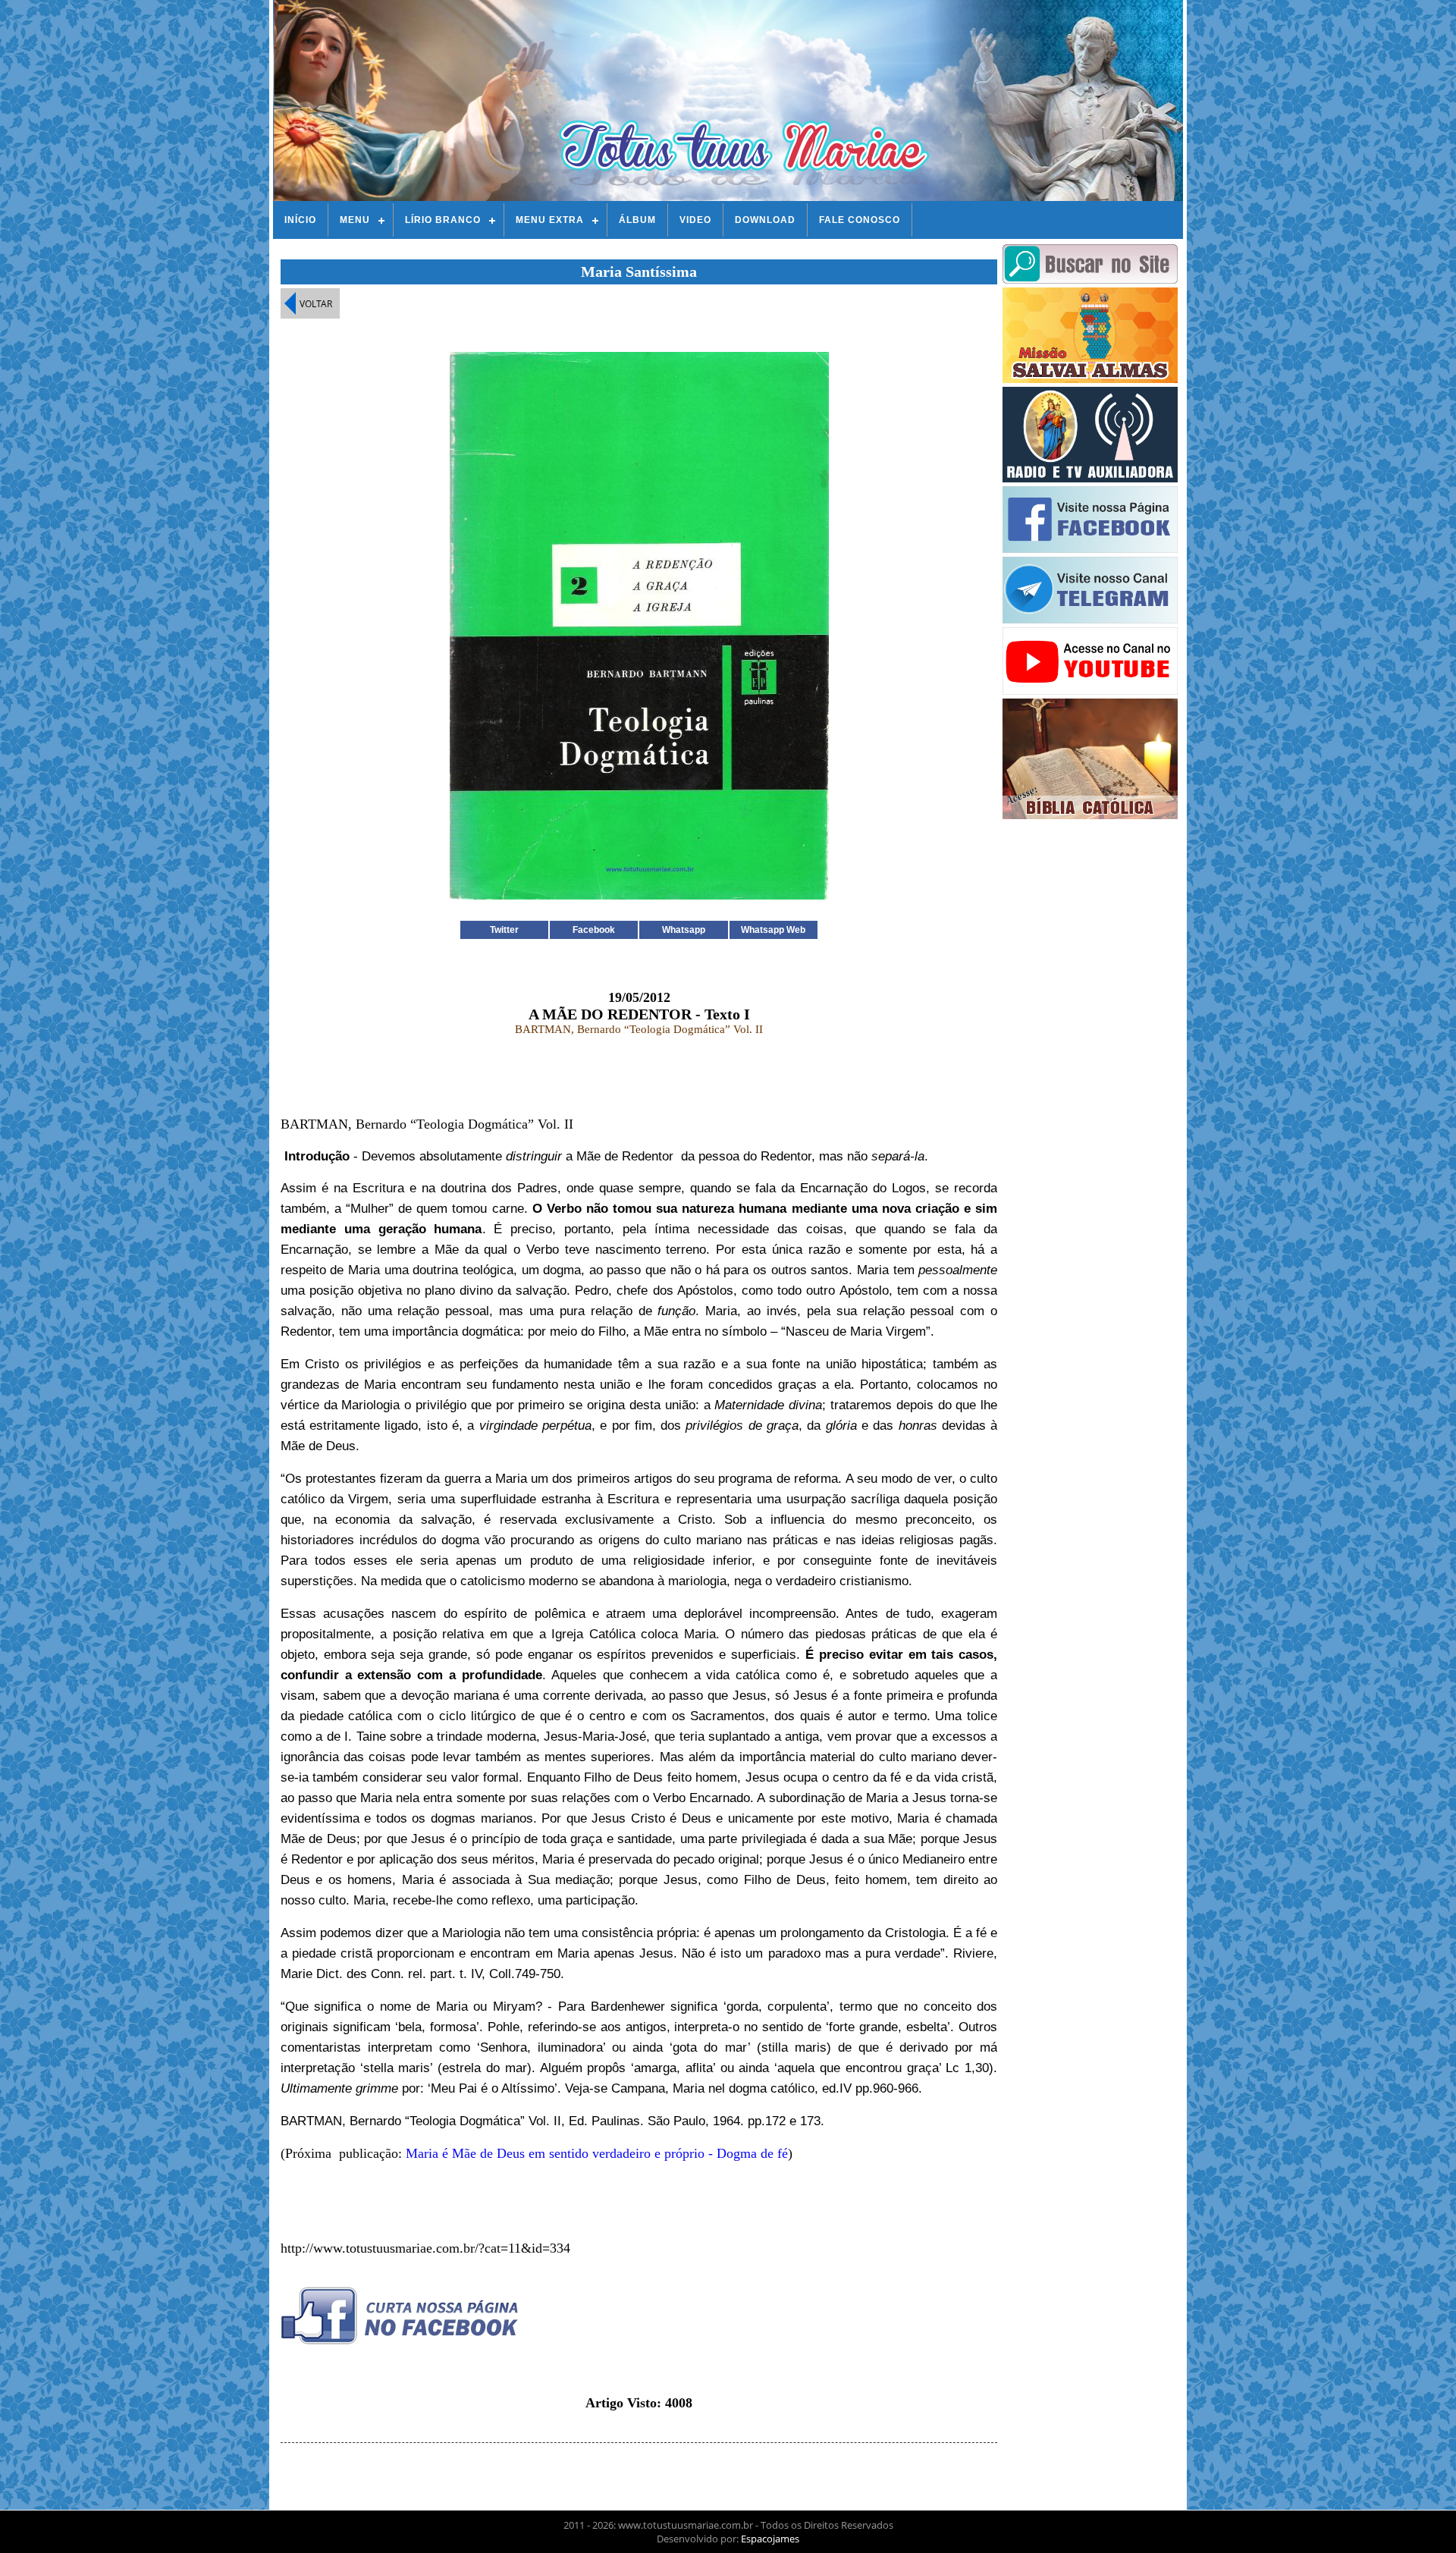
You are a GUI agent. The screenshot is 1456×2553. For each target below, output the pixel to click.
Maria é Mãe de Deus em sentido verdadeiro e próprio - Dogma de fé (597, 2153)
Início (300, 220)
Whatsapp (684, 930)
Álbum (637, 220)
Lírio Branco (443, 220)
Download (765, 220)
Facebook (594, 930)
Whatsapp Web (773, 930)
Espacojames (770, 2539)
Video (695, 220)
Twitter (504, 930)
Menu (355, 220)
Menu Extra (550, 220)
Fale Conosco (860, 220)
